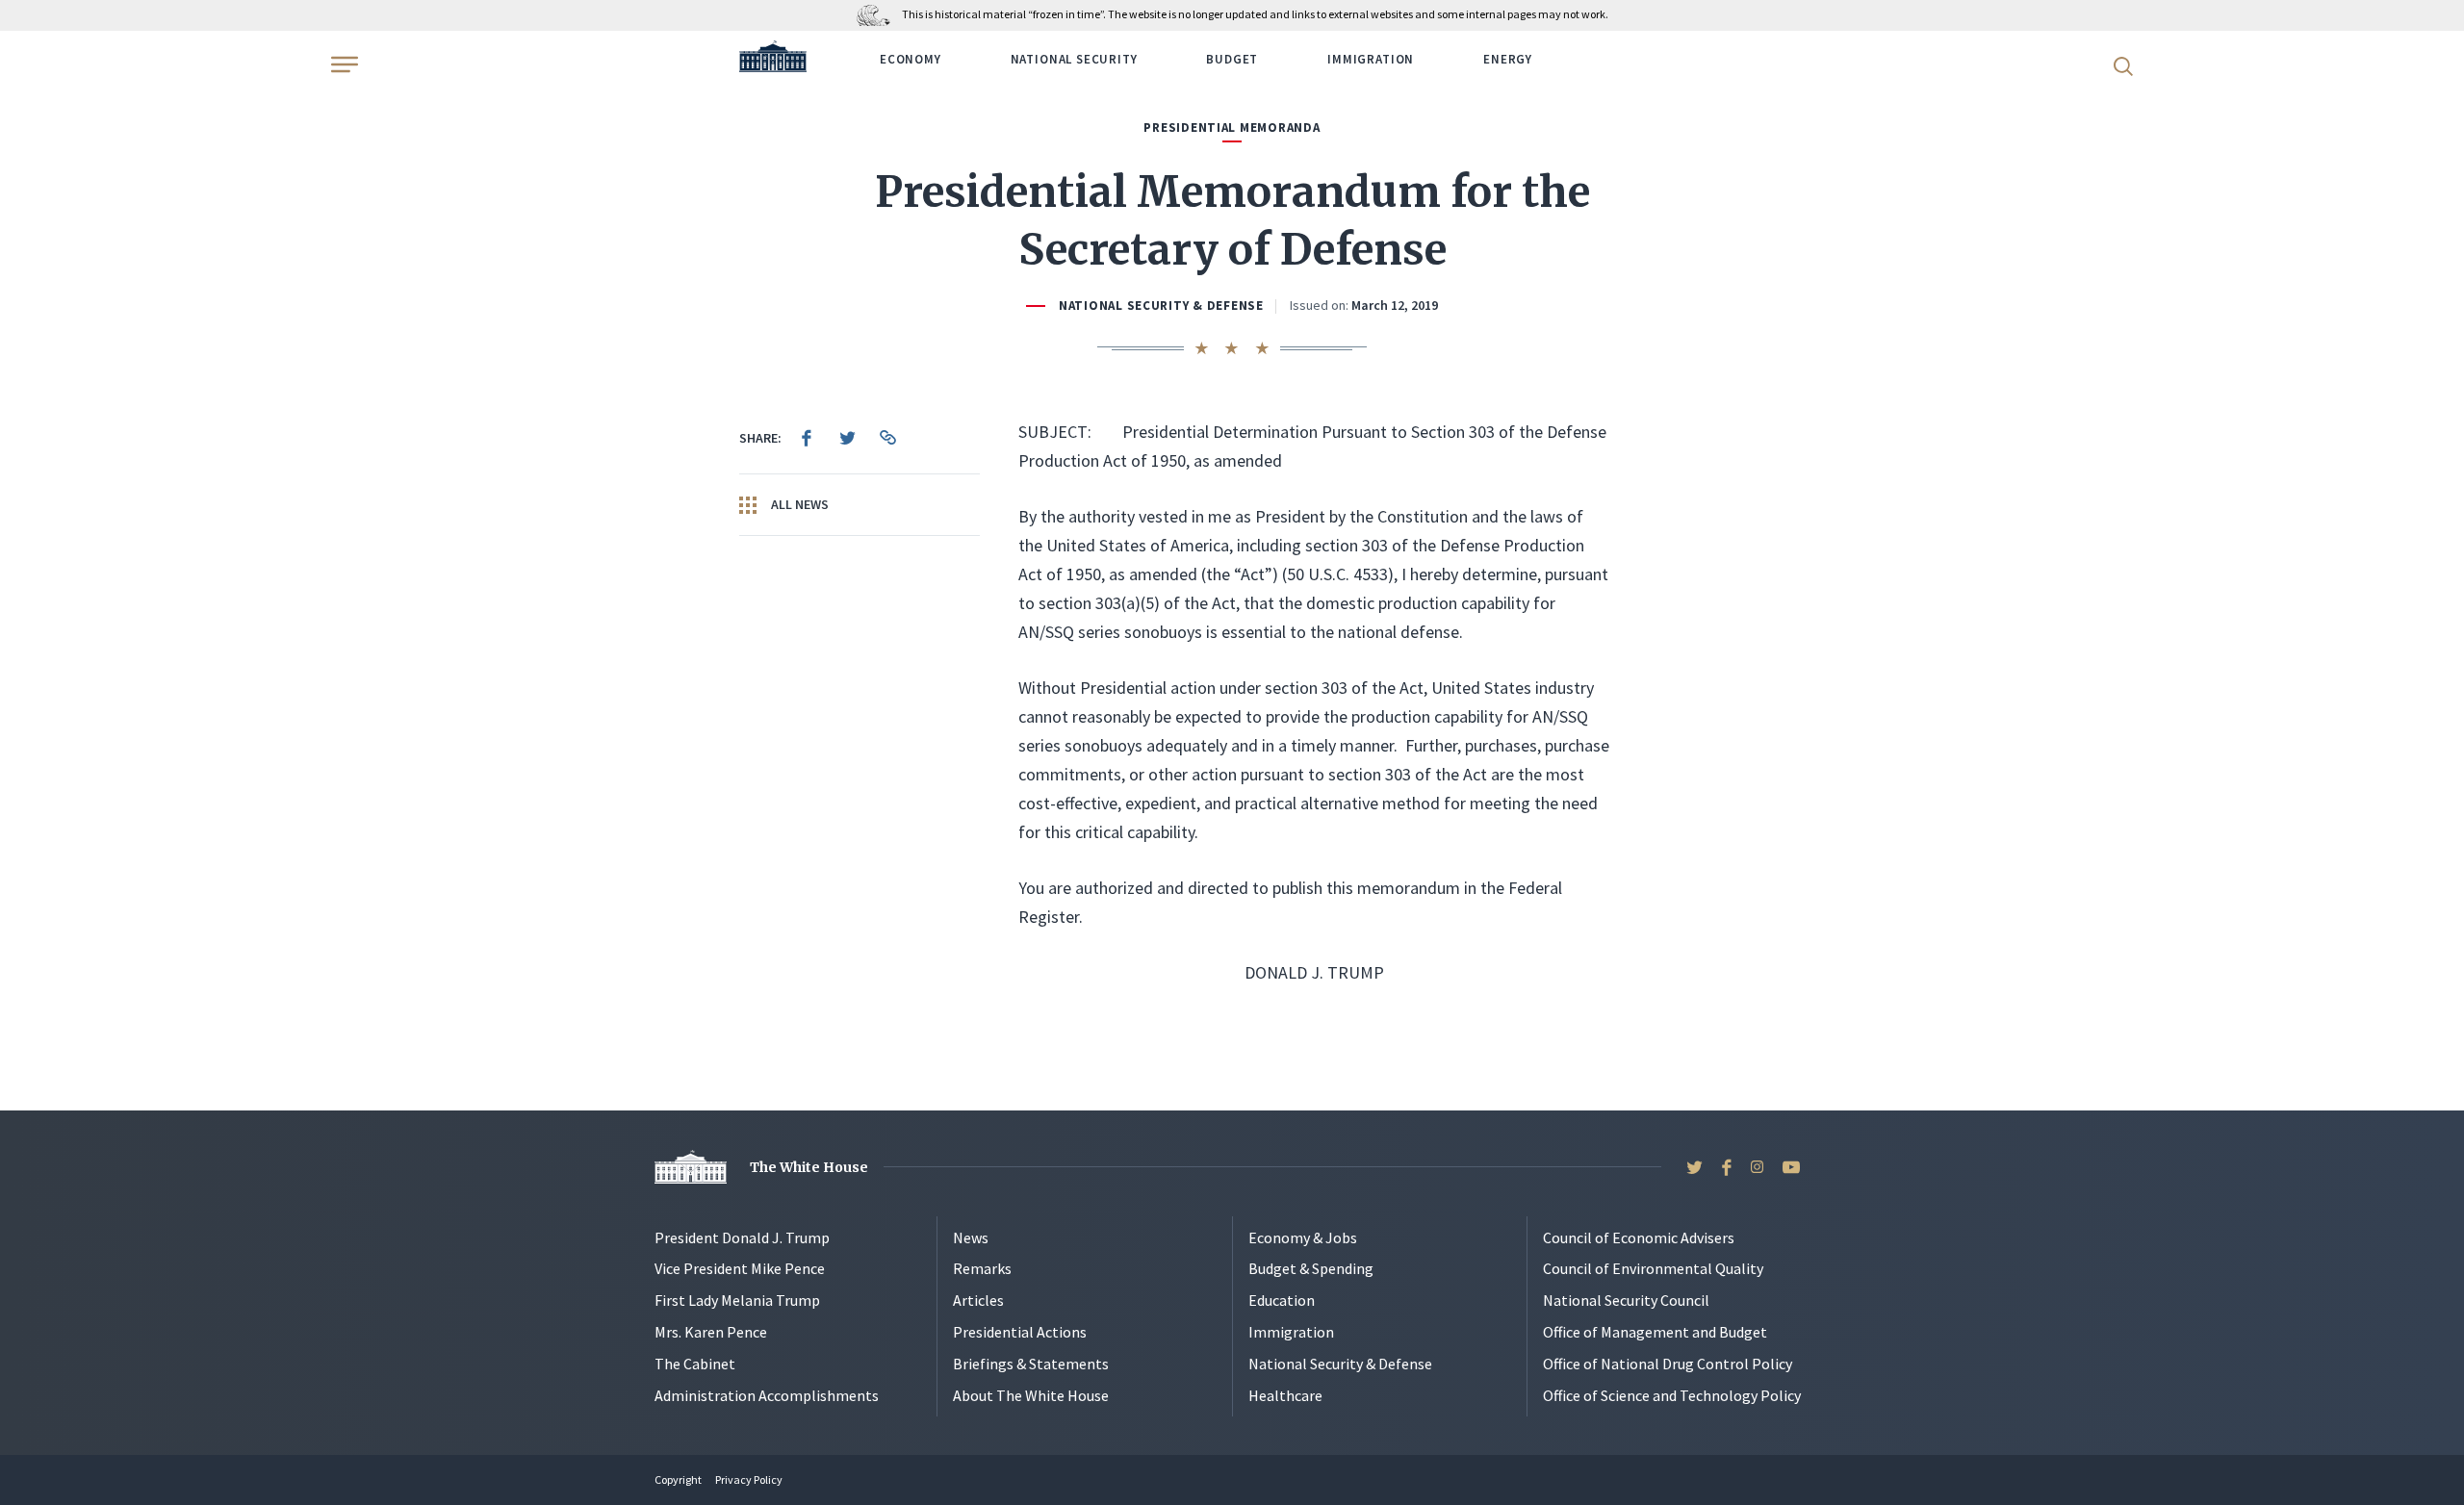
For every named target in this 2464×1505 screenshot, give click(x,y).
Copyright (678, 1479)
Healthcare (1285, 1395)
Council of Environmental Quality (1653, 1268)
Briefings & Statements (1031, 1364)
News (971, 1237)
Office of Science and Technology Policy (1672, 1395)
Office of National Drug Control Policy (1668, 1364)
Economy (911, 59)
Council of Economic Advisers (1639, 1237)
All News (798, 504)
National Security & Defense (1161, 306)
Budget (1232, 59)
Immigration (1371, 59)
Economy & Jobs (1303, 1237)
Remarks (982, 1268)
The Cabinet (695, 1364)
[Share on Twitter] (847, 438)
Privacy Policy (749, 1479)
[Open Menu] (343, 64)
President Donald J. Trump (742, 1237)
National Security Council (1626, 1300)
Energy (1508, 59)
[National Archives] (878, 14)
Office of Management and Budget (1655, 1332)
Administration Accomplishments (767, 1395)
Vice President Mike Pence (740, 1268)
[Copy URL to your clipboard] (887, 438)
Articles (978, 1300)
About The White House (1031, 1395)
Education (1282, 1300)
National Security (1074, 59)
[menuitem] (807, 438)
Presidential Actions (1020, 1332)
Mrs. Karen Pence (711, 1332)
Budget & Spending (1311, 1268)
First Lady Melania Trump (737, 1300)
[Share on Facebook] (807, 438)
